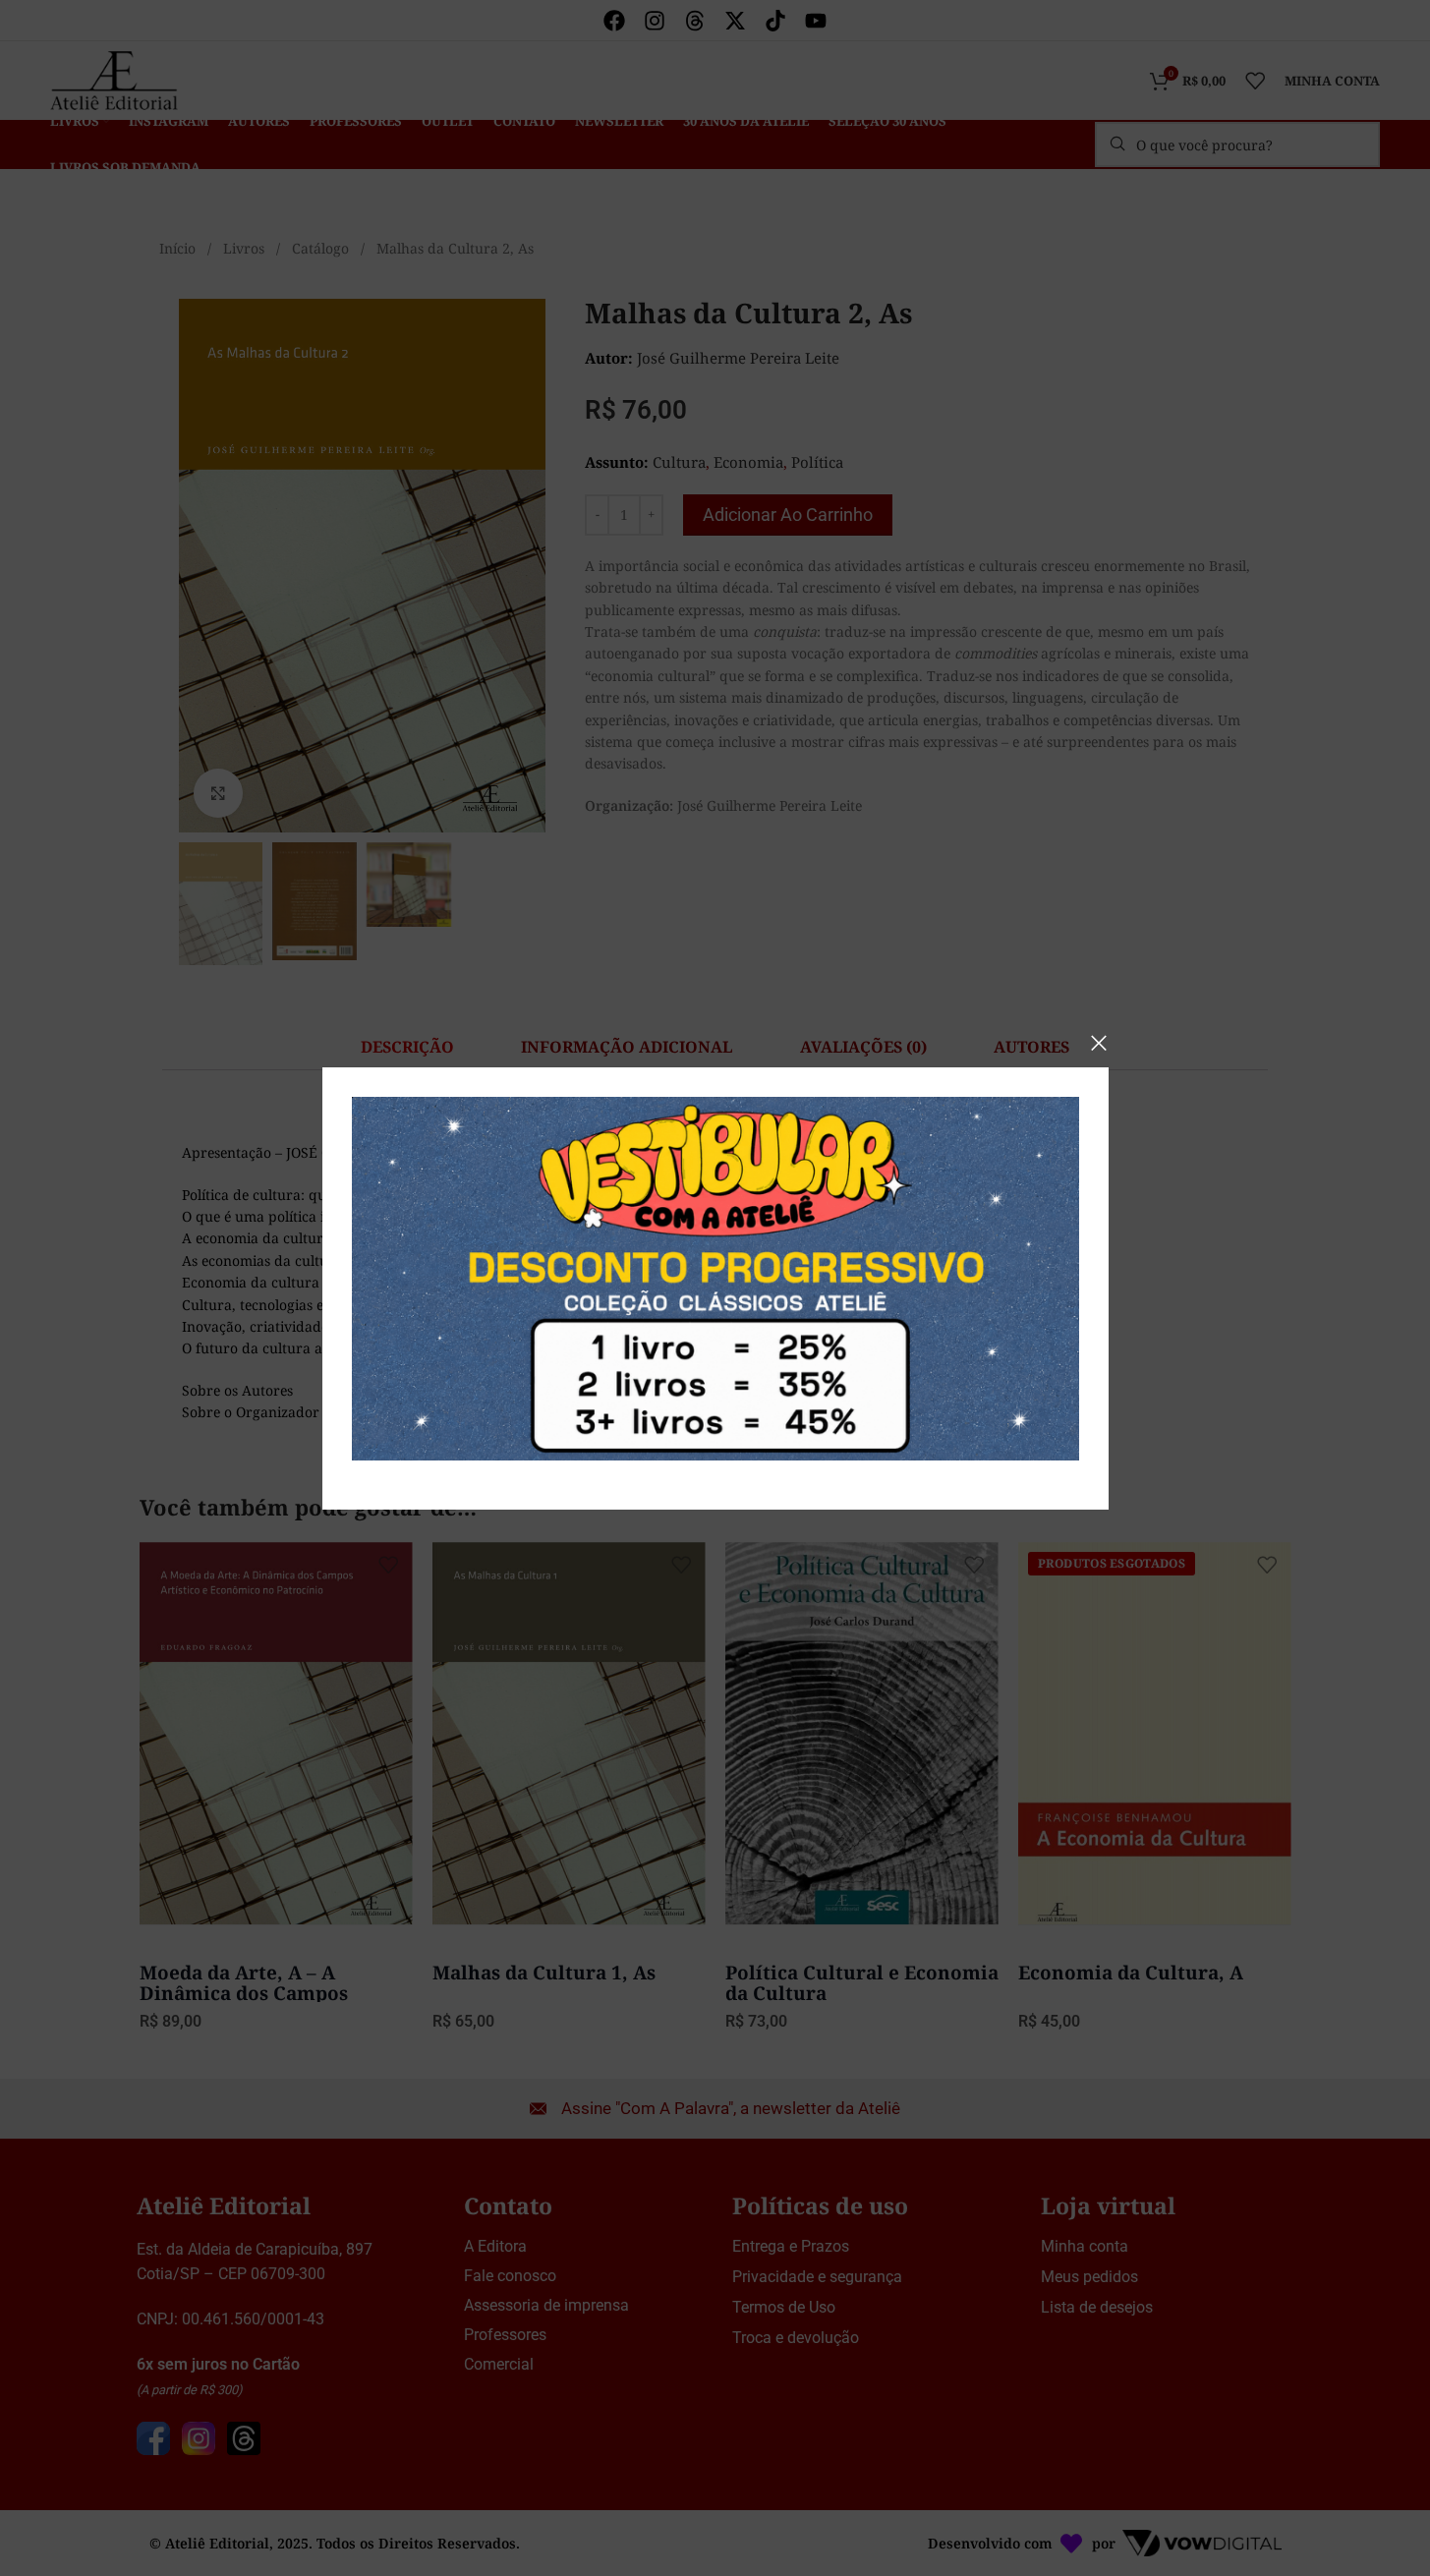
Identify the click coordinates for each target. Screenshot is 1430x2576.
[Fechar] (1099, 1043)
